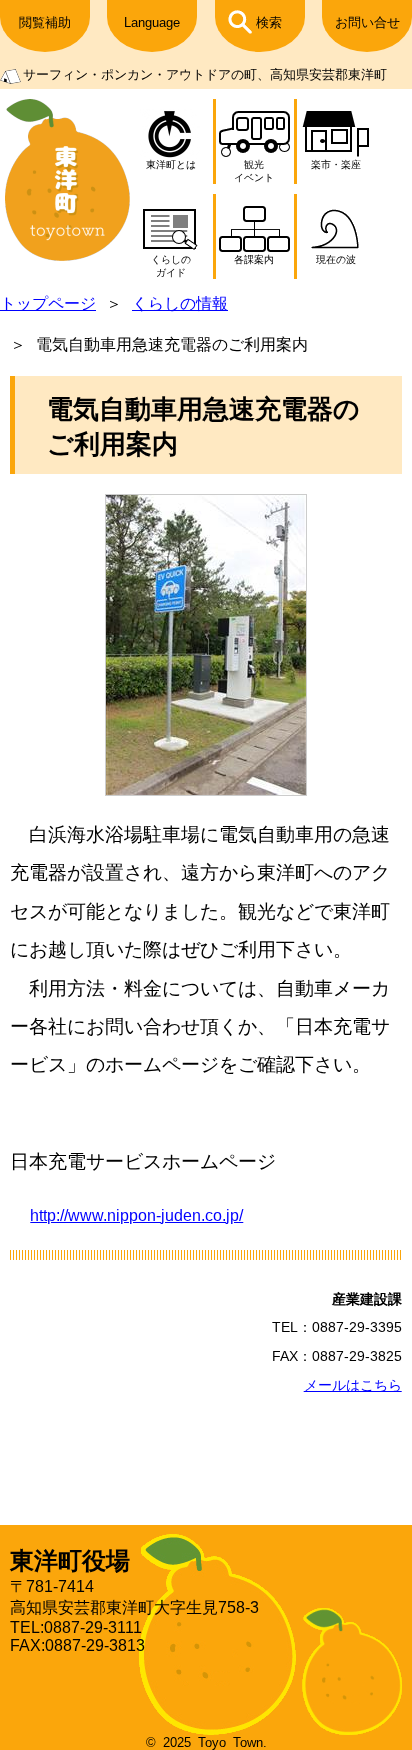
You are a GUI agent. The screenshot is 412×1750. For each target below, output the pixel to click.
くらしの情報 (180, 303)
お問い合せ (367, 22)
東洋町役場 (70, 1560)
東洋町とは (171, 164)
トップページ (48, 303)
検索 (269, 22)
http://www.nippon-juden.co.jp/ (136, 1215)
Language (152, 22)
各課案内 (254, 259)
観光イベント (254, 171)
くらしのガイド (171, 266)
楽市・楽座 (336, 164)
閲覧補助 (45, 22)
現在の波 (336, 259)
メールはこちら (353, 1385)
